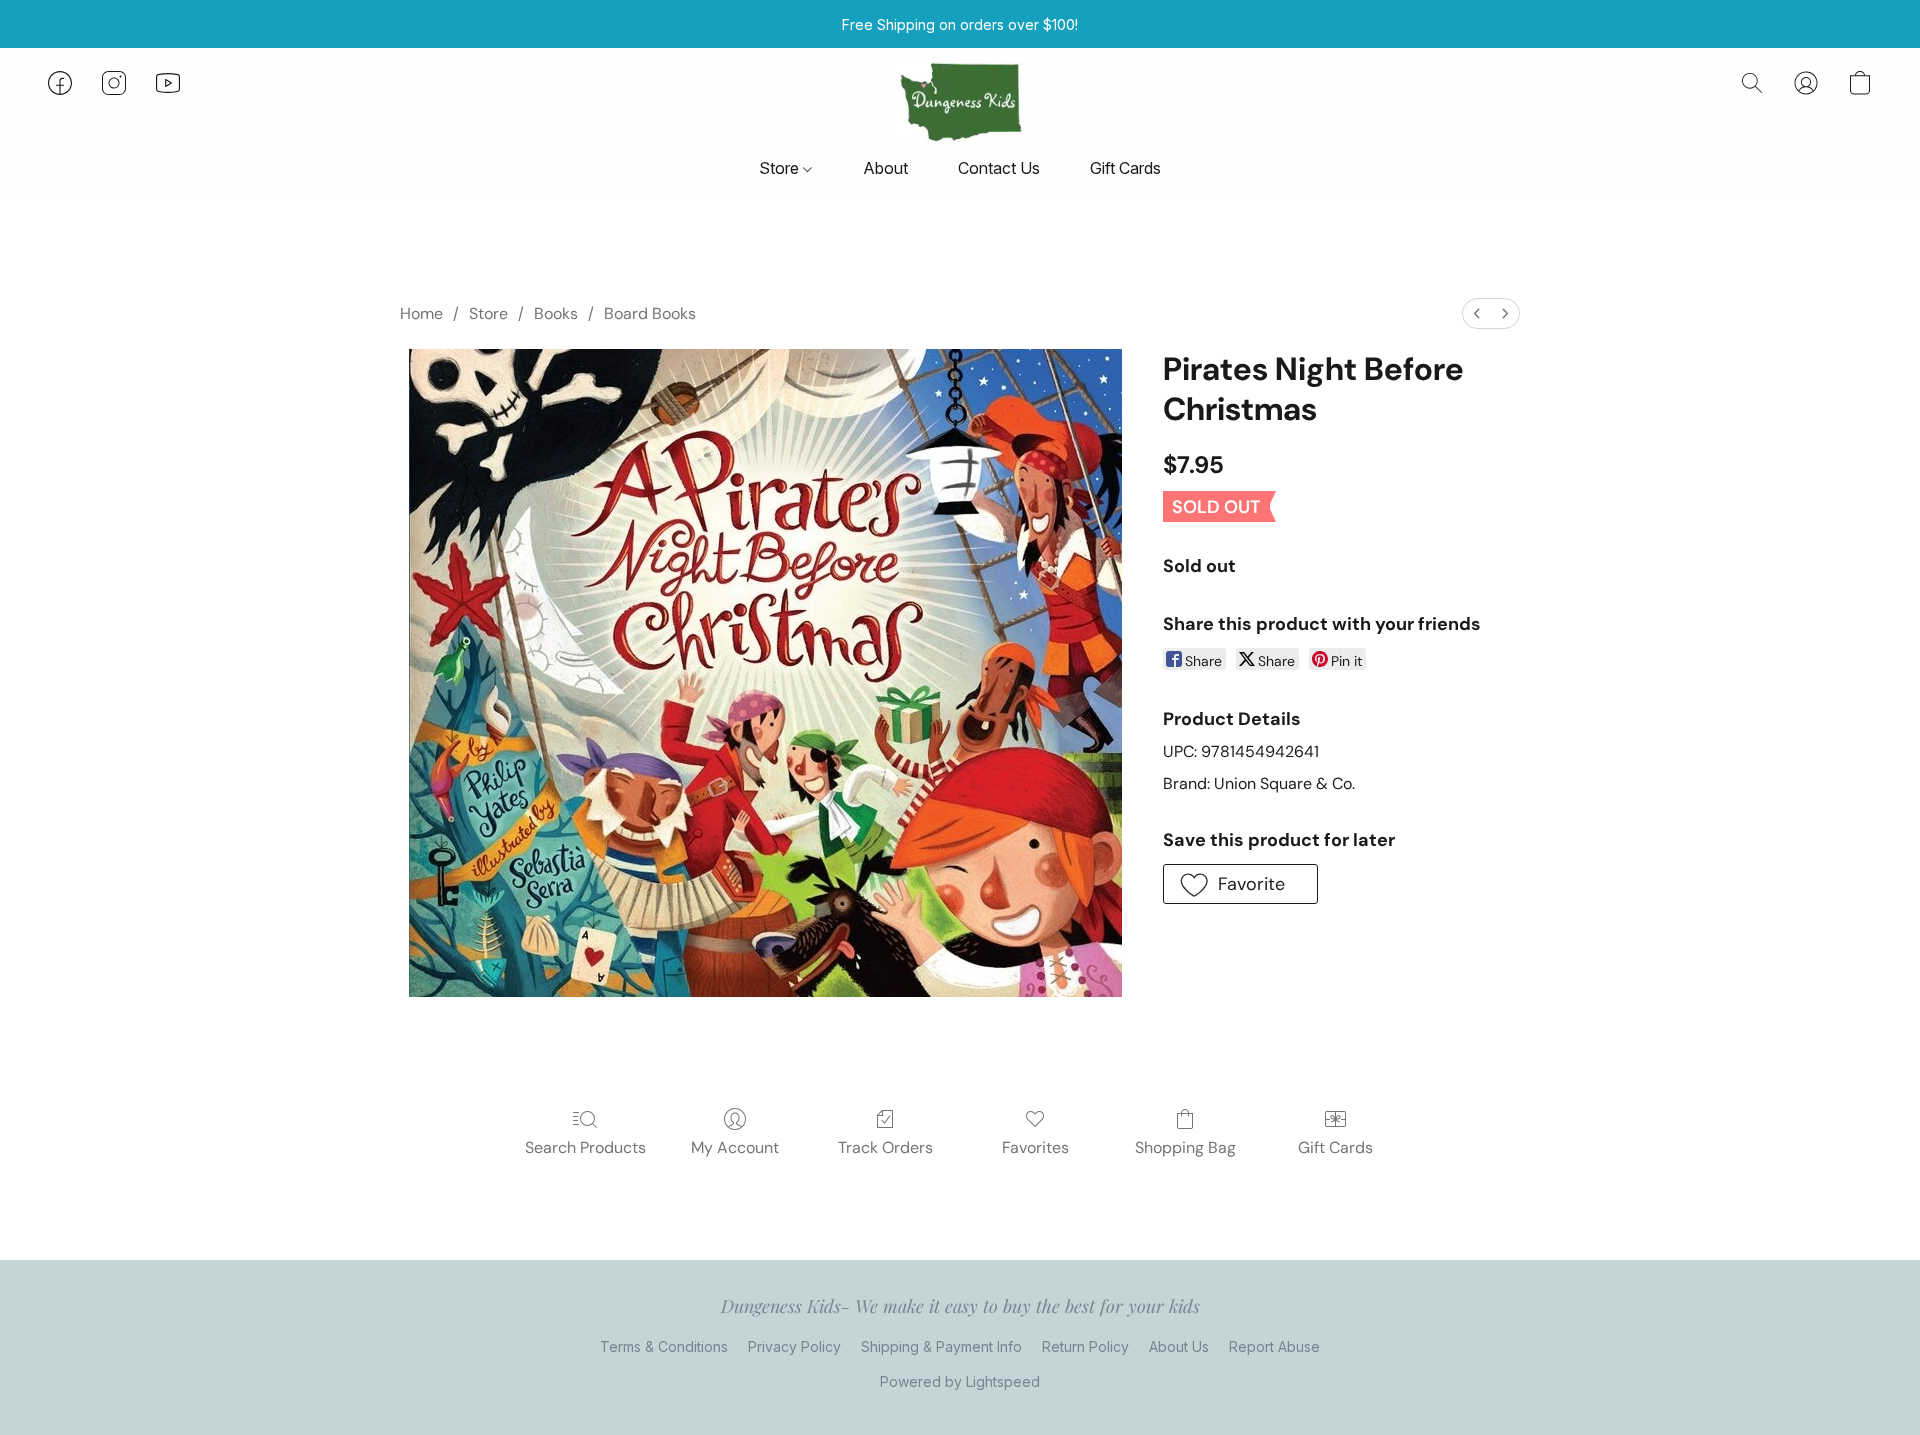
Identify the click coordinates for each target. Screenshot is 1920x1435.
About (885, 168)
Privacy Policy (794, 1346)
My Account (735, 1147)
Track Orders (885, 1147)
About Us (1179, 1346)
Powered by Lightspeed (960, 1381)
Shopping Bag (1185, 1147)
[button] (959, 103)
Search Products (585, 1147)
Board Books (650, 313)
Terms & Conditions (664, 1346)
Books (556, 313)
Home (421, 313)
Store (781, 168)
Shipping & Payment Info (941, 1346)
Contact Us (999, 168)
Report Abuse (1274, 1346)
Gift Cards (1125, 168)
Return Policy (1085, 1346)
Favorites (1035, 1147)
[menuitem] (1477, 313)
